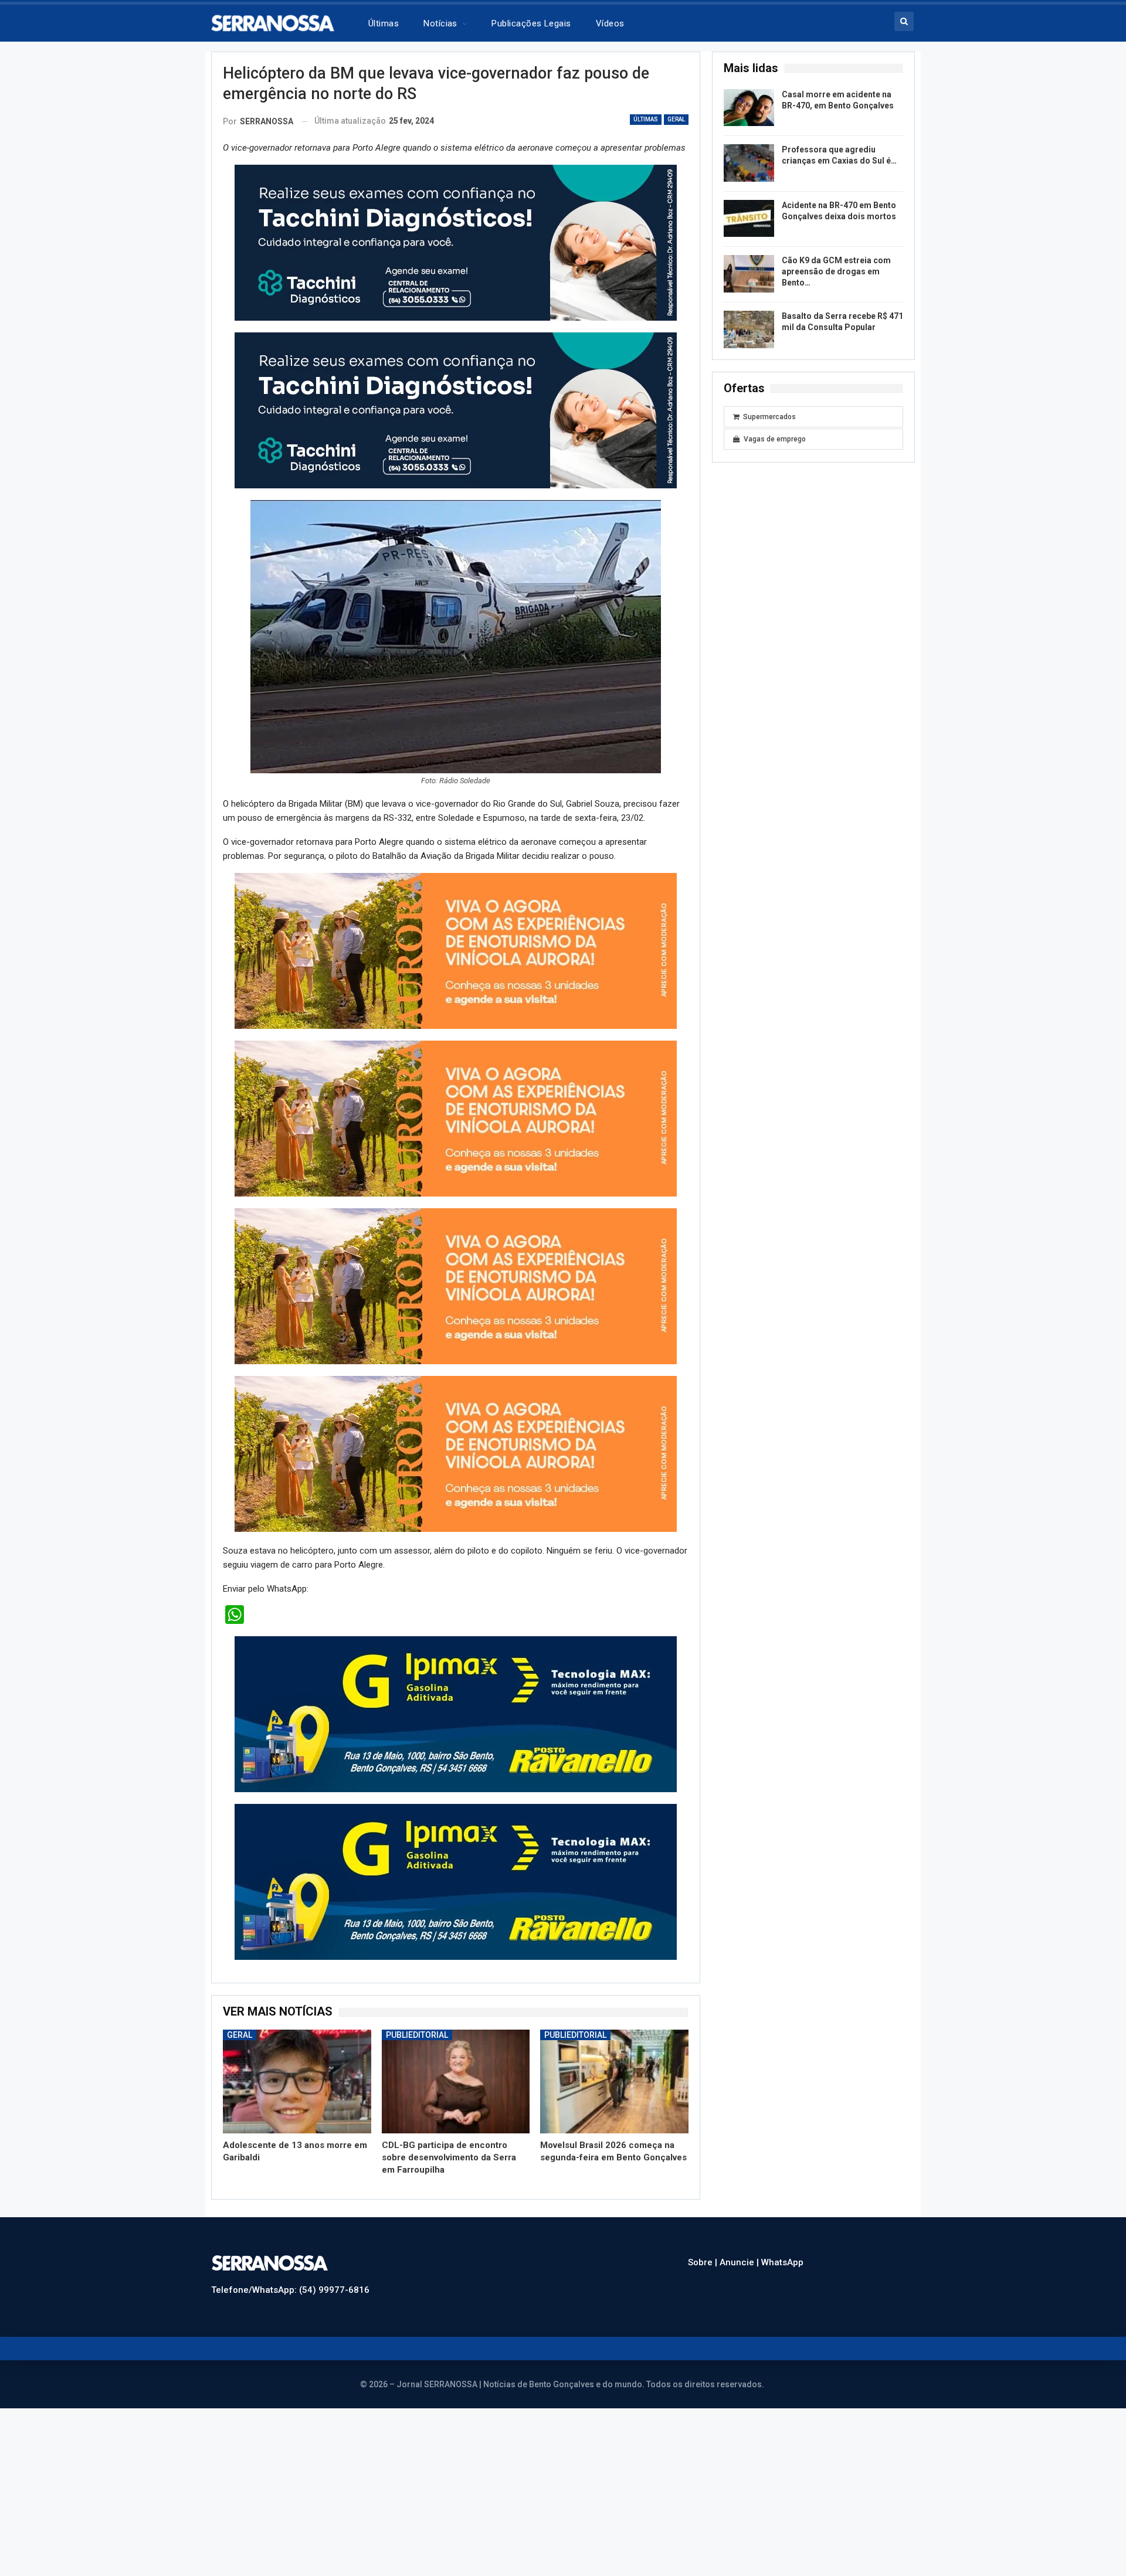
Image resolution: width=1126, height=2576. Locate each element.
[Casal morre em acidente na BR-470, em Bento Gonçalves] (749, 108)
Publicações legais (531, 23)
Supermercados (769, 417)
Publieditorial (417, 2011)
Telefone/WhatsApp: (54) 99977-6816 (290, 2266)
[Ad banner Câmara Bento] (456, 947)
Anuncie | (740, 2239)
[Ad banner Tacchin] (456, 242)
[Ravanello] (456, 1690)
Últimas (384, 23)
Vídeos (610, 23)
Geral (676, 119)
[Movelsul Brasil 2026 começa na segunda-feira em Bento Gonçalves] (614, 2058)
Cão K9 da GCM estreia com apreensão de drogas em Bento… (836, 271)
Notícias (440, 23)
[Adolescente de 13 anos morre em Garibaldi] (297, 2058)
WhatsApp (782, 2239)
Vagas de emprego (775, 439)
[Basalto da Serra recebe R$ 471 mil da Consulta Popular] (749, 329)
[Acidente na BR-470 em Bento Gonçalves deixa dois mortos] (749, 219)
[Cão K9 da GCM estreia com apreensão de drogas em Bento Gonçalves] (749, 274)
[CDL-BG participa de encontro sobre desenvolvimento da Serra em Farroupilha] (456, 2058)
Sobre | (704, 2239)
